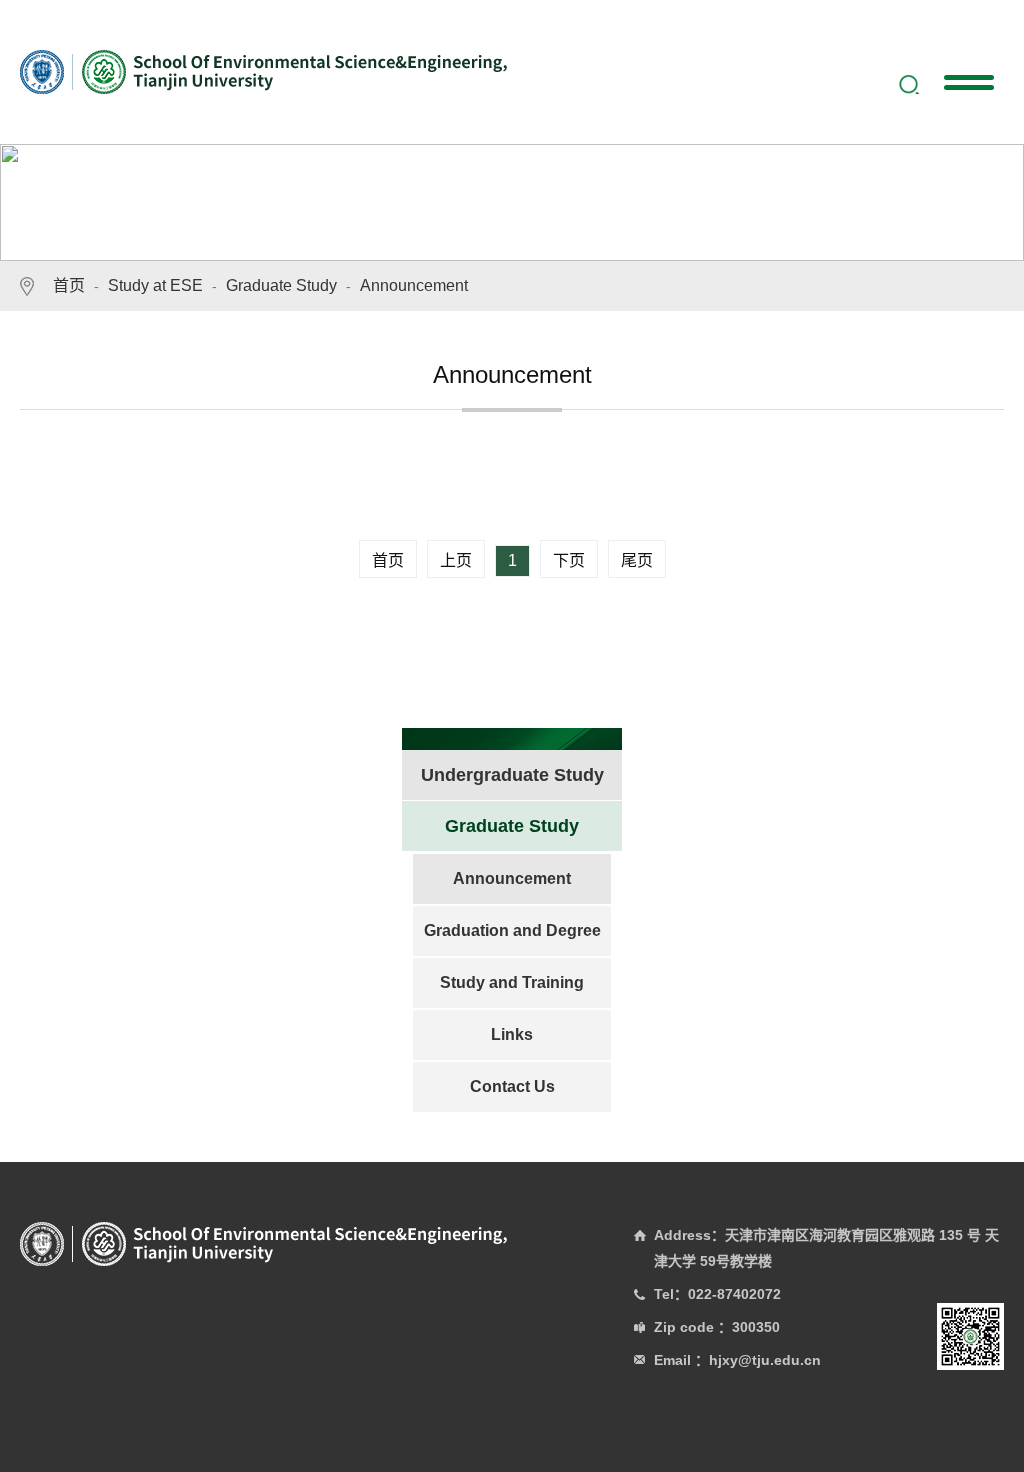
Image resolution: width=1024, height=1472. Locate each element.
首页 (69, 285)
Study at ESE (155, 285)
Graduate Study (281, 285)
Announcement (414, 285)
